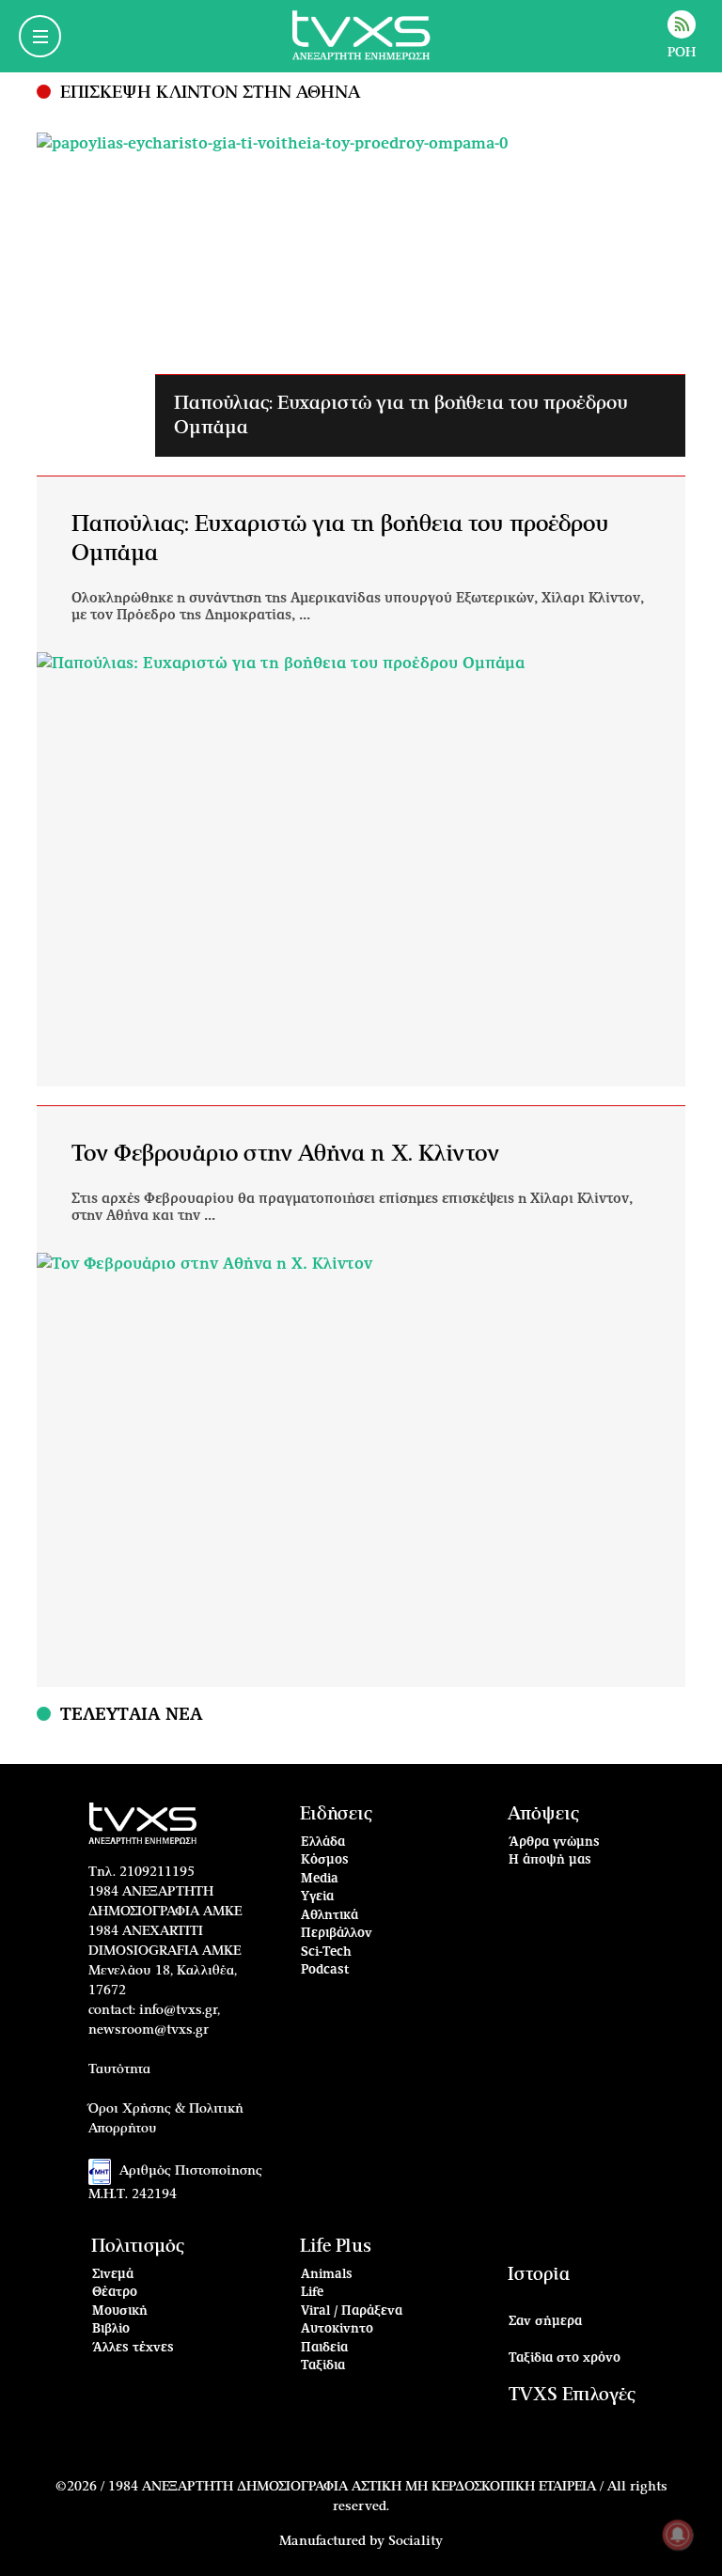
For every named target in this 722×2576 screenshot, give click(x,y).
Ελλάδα (323, 1842)
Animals (327, 2275)
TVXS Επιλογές (572, 2395)
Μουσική (120, 2311)
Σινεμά (113, 2275)
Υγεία (317, 1897)
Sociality (416, 2541)
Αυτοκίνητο (337, 2329)
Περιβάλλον (337, 1934)
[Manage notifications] (678, 2535)
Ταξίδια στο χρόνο (565, 2358)
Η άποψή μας (550, 1860)
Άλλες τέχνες (133, 2348)
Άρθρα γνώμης (554, 1842)
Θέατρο (115, 2293)
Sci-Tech (326, 1952)
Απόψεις (543, 1814)
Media (320, 1879)
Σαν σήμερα (545, 2322)
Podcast (325, 1970)
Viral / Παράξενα (352, 2311)
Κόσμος (325, 1860)
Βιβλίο (111, 2329)
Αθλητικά (330, 1916)
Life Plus (336, 2247)
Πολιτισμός (138, 2247)
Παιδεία (324, 2348)
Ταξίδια (323, 2366)
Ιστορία (539, 2275)
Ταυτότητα (119, 2069)
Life (312, 2293)
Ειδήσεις (336, 1814)
